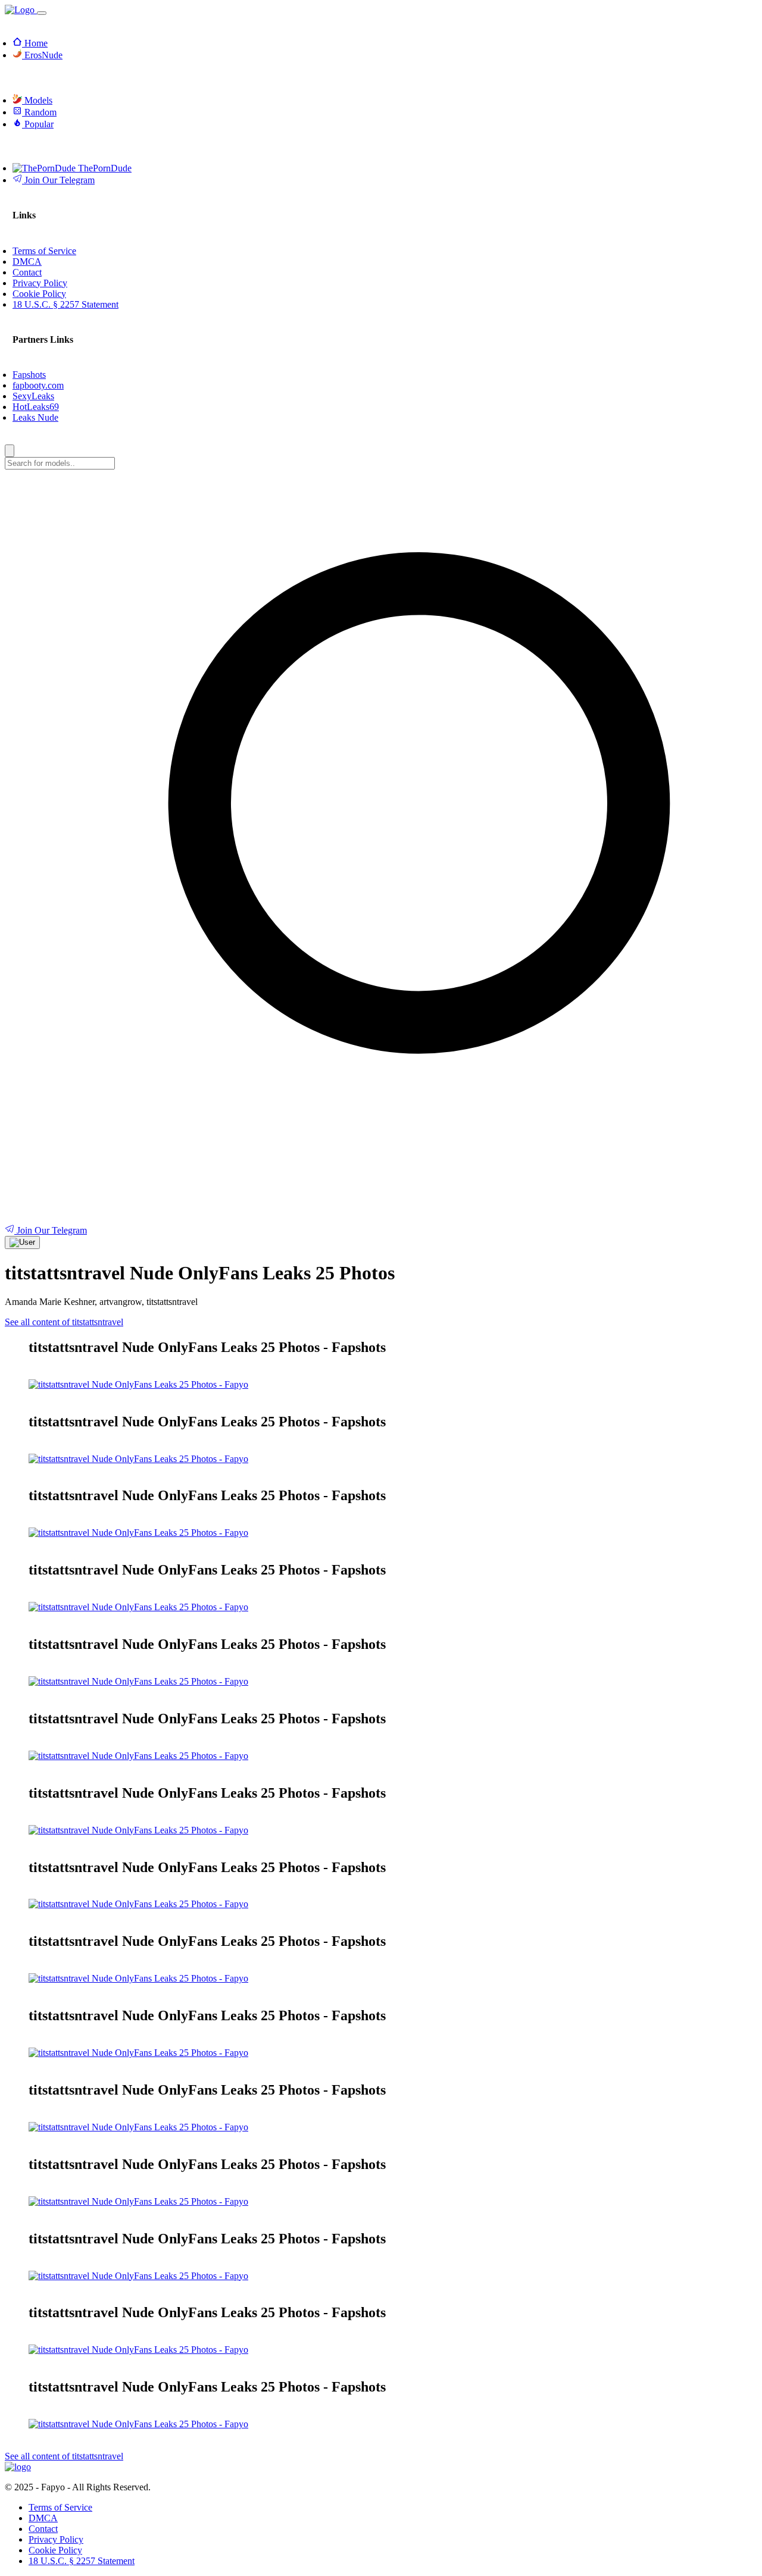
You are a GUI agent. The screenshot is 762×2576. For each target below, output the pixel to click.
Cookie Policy (55, 2550)
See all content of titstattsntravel (64, 1322)
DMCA (43, 2518)
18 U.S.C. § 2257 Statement (82, 2561)
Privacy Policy (56, 2539)
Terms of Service (60, 2507)
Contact (43, 2529)
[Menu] (42, 13)
